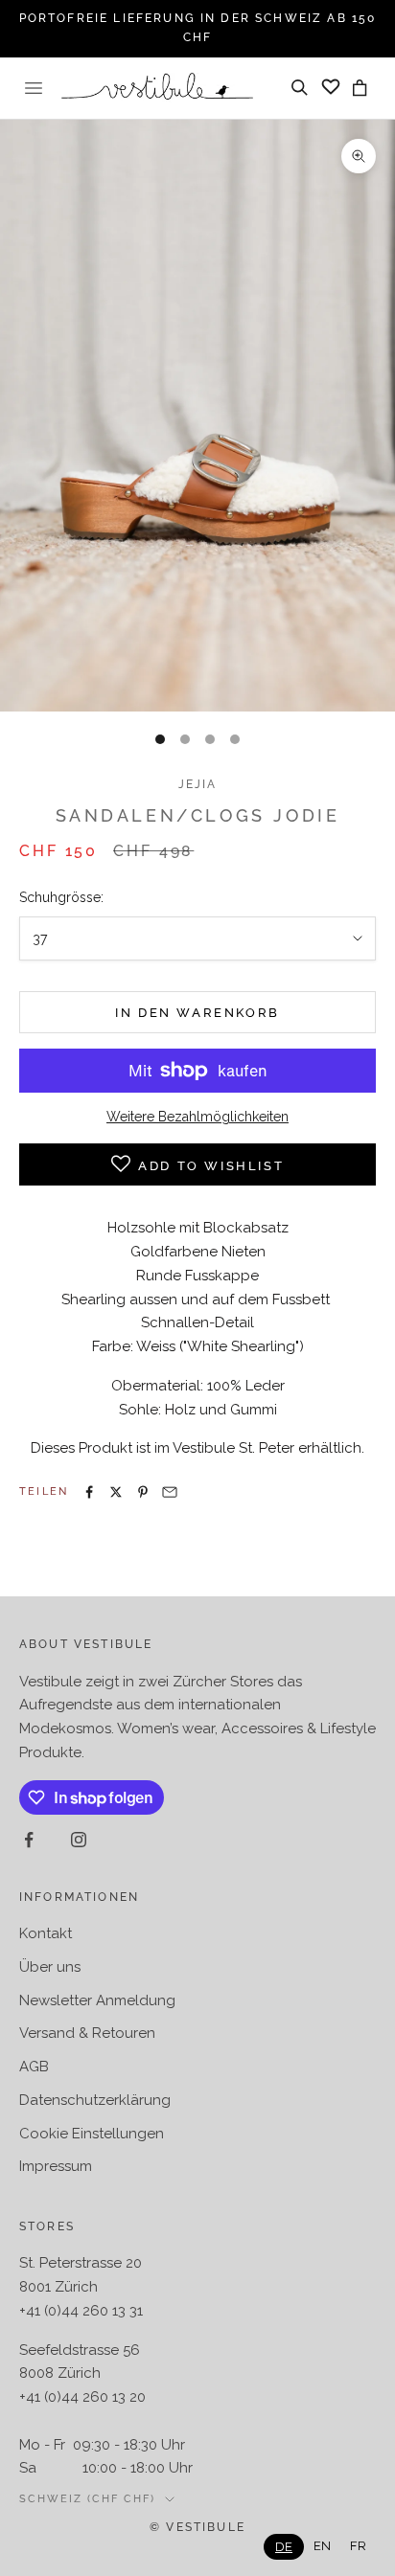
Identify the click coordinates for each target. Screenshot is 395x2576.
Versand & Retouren (87, 2033)
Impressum (56, 2166)
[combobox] (284, 2547)
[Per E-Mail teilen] (170, 1492)
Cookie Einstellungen (92, 2134)
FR (358, 2546)
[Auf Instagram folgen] (79, 1840)
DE (284, 2547)
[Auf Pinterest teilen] (143, 1492)
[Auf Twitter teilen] (116, 1492)
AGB (34, 2067)
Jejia (198, 784)
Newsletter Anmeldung (97, 2000)
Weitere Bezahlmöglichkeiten (197, 1117)
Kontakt (46, 1933)
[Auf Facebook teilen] (89, 1492)
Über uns (50, 1967)
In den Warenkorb (197, 1013)
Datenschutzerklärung (95, 2100)
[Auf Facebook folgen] (29, 1840)
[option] (322, 2546)
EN (322, 2546)
